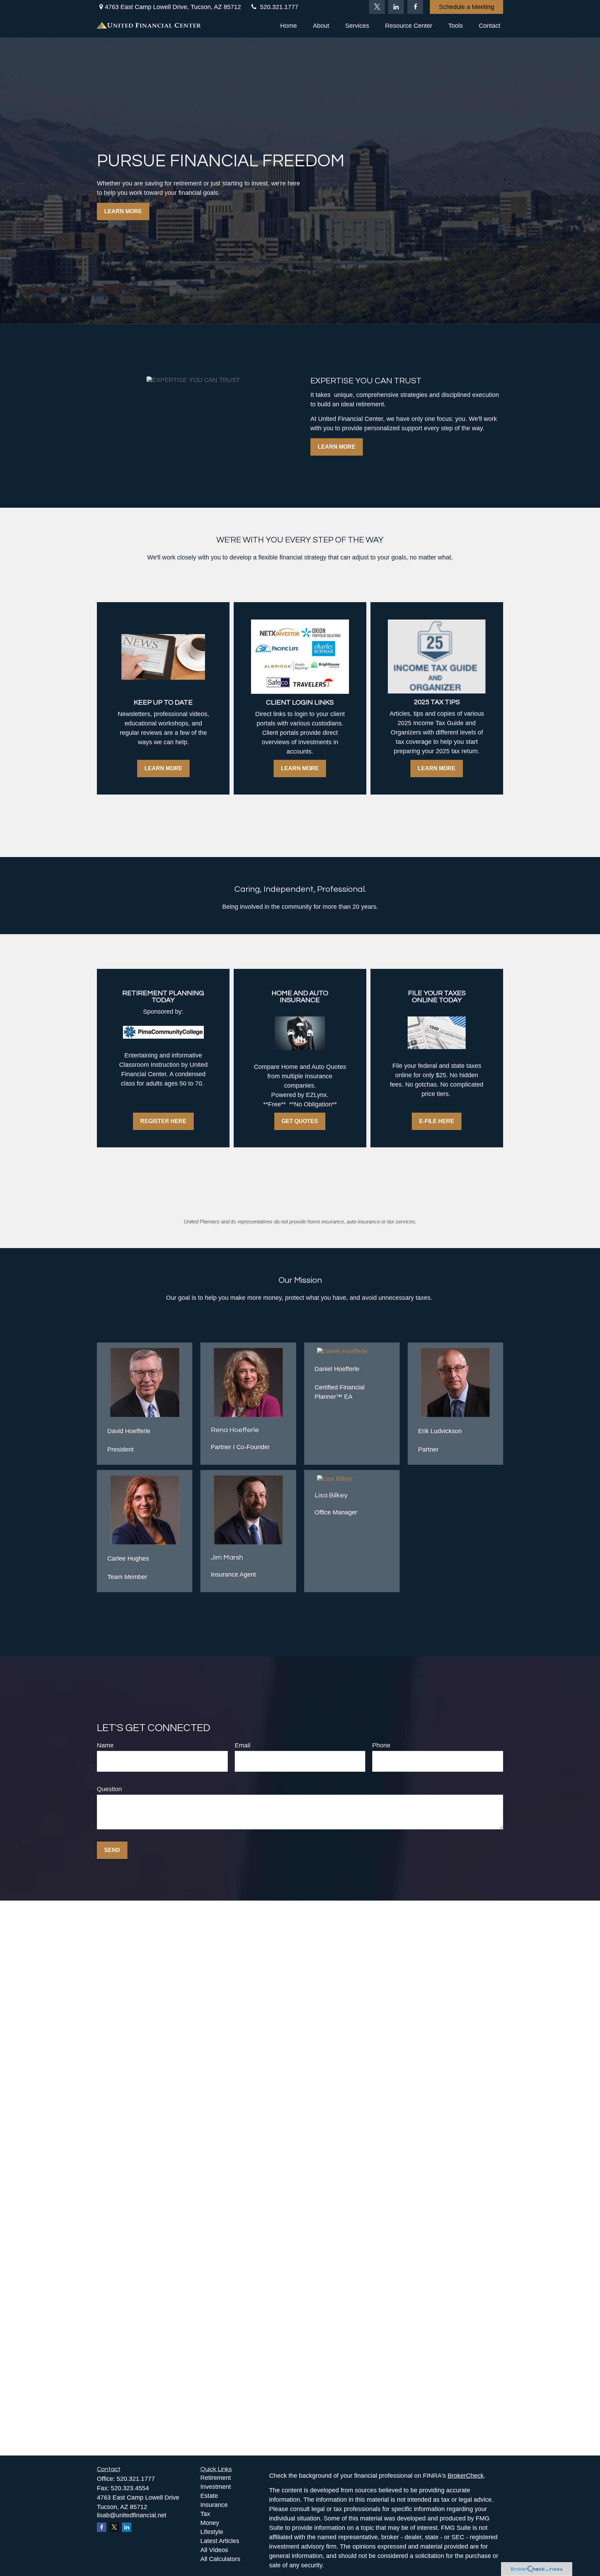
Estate (209, 2496)
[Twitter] (377, 7)
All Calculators (220, 2559)
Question (109, 1789)
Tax (205, 2514)
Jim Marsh (227, 1557)
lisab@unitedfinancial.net (132, 2515)
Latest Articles (220, 2541)
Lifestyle (212, 2532)
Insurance (214, 2505)
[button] (289, 26)
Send (112, 1850)
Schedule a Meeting (466, 7)
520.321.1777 (279, 7)
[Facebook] (415, 7)
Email (243, 1745)
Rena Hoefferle (235, 1430)
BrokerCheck (466, 2476)
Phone (381, 1745)
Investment (216, 2487)
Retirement (216, 2478)
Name (105, 1745)
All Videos (214, 2550)
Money (210, 2523)
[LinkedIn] (396, 7)
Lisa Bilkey (331, 1495)
